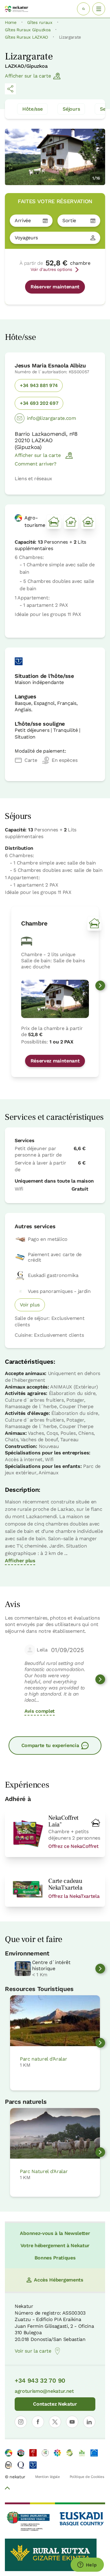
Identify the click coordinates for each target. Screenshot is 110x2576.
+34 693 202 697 (39, 403)
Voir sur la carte (33, 2351)
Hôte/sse (32, 109)
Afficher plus (20, 1561)
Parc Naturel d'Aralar (44, 2171)
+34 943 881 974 (39, 385)
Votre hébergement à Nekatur (55, 2245)
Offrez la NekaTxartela (74, 1896)
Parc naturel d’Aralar (43, 2059)
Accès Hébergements (59, 2280)
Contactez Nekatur (55, 2404)
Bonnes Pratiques (55, 2258)
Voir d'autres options (51, 269)
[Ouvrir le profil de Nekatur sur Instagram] (21, 2422)
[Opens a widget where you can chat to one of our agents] (87, 2565)
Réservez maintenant (55, 1061)
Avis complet (40, 1711)
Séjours (71, 109)
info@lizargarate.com (51, 418)
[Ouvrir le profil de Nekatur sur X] (55, 2422)
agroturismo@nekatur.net (44, 2391)
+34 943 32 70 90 (40, 2380)
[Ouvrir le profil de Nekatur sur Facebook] (38, 2422)
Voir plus (30, 1305)
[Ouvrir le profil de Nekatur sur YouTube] (72, 2422)
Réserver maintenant (55, 287)
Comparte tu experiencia (50, 1745)
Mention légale (48, 2477)
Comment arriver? (36, 464)
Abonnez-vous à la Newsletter (55, 2233)
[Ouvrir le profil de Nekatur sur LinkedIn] (89, 2422)
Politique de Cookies (87, 2477)
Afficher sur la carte (28, 76)
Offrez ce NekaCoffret (73, 1846)
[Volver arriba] (7, 2489)
